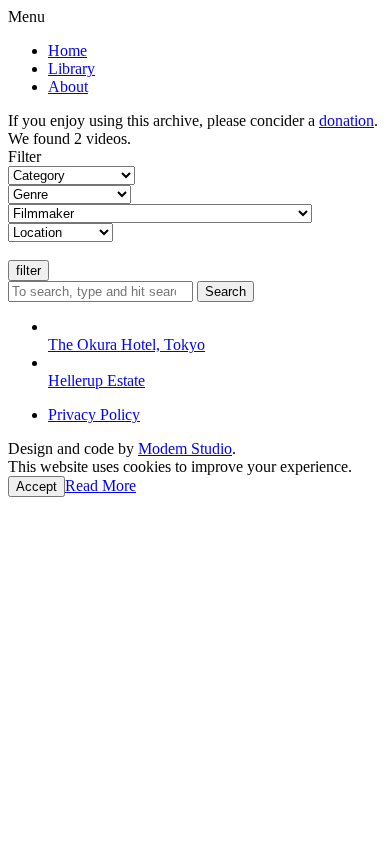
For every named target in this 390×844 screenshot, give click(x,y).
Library (71, 68)
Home (67, 50)
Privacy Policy (94, 414)
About (68, 86)
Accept (36, 486)
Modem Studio (185, 448)
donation (346, 120)
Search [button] (225, 291)
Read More (100, 485)
